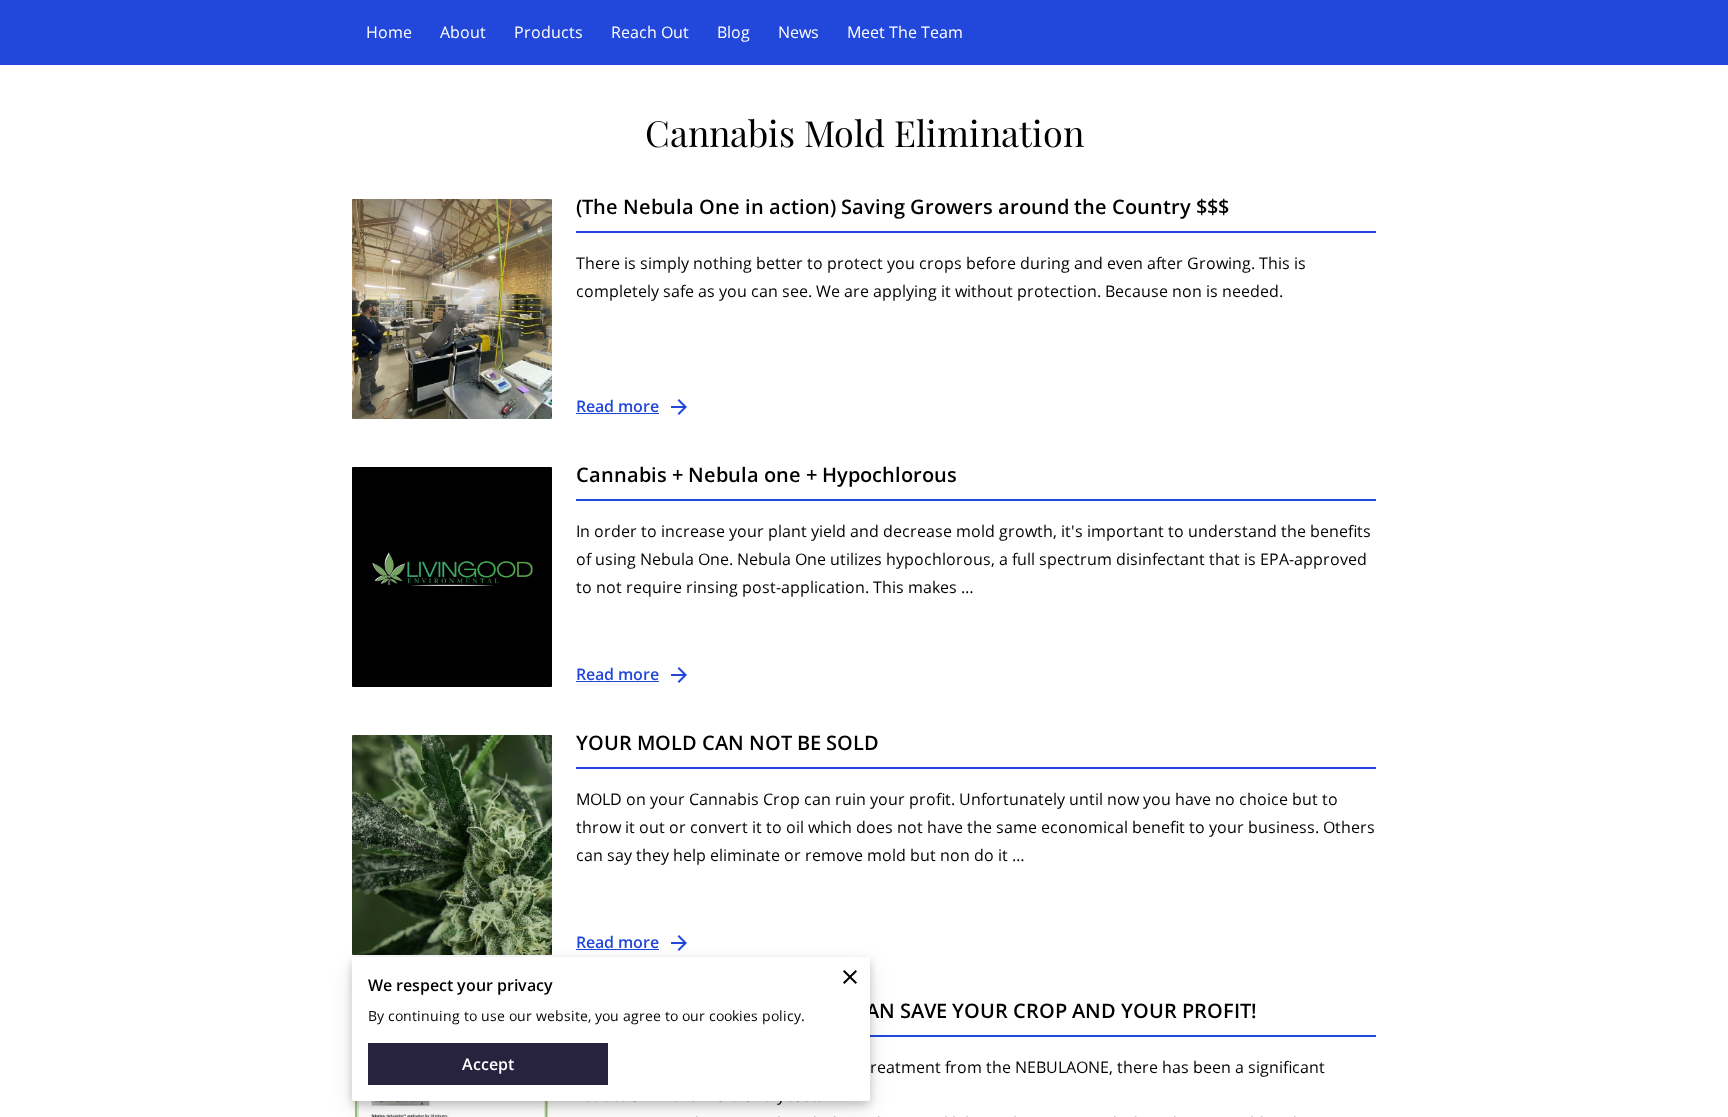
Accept (488, 1064)
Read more (617, 406)
